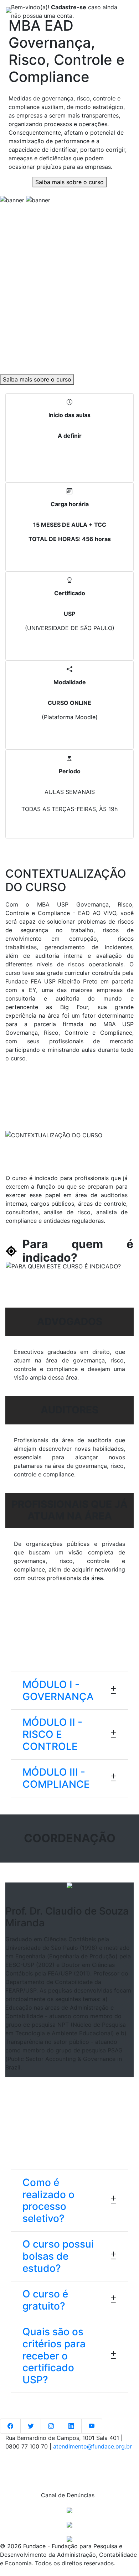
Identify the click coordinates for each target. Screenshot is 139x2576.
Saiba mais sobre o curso (69, 182)
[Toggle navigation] (123, 10)
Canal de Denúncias (69, 2495)
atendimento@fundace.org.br (92, 2446)
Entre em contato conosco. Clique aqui (69, 2461)
